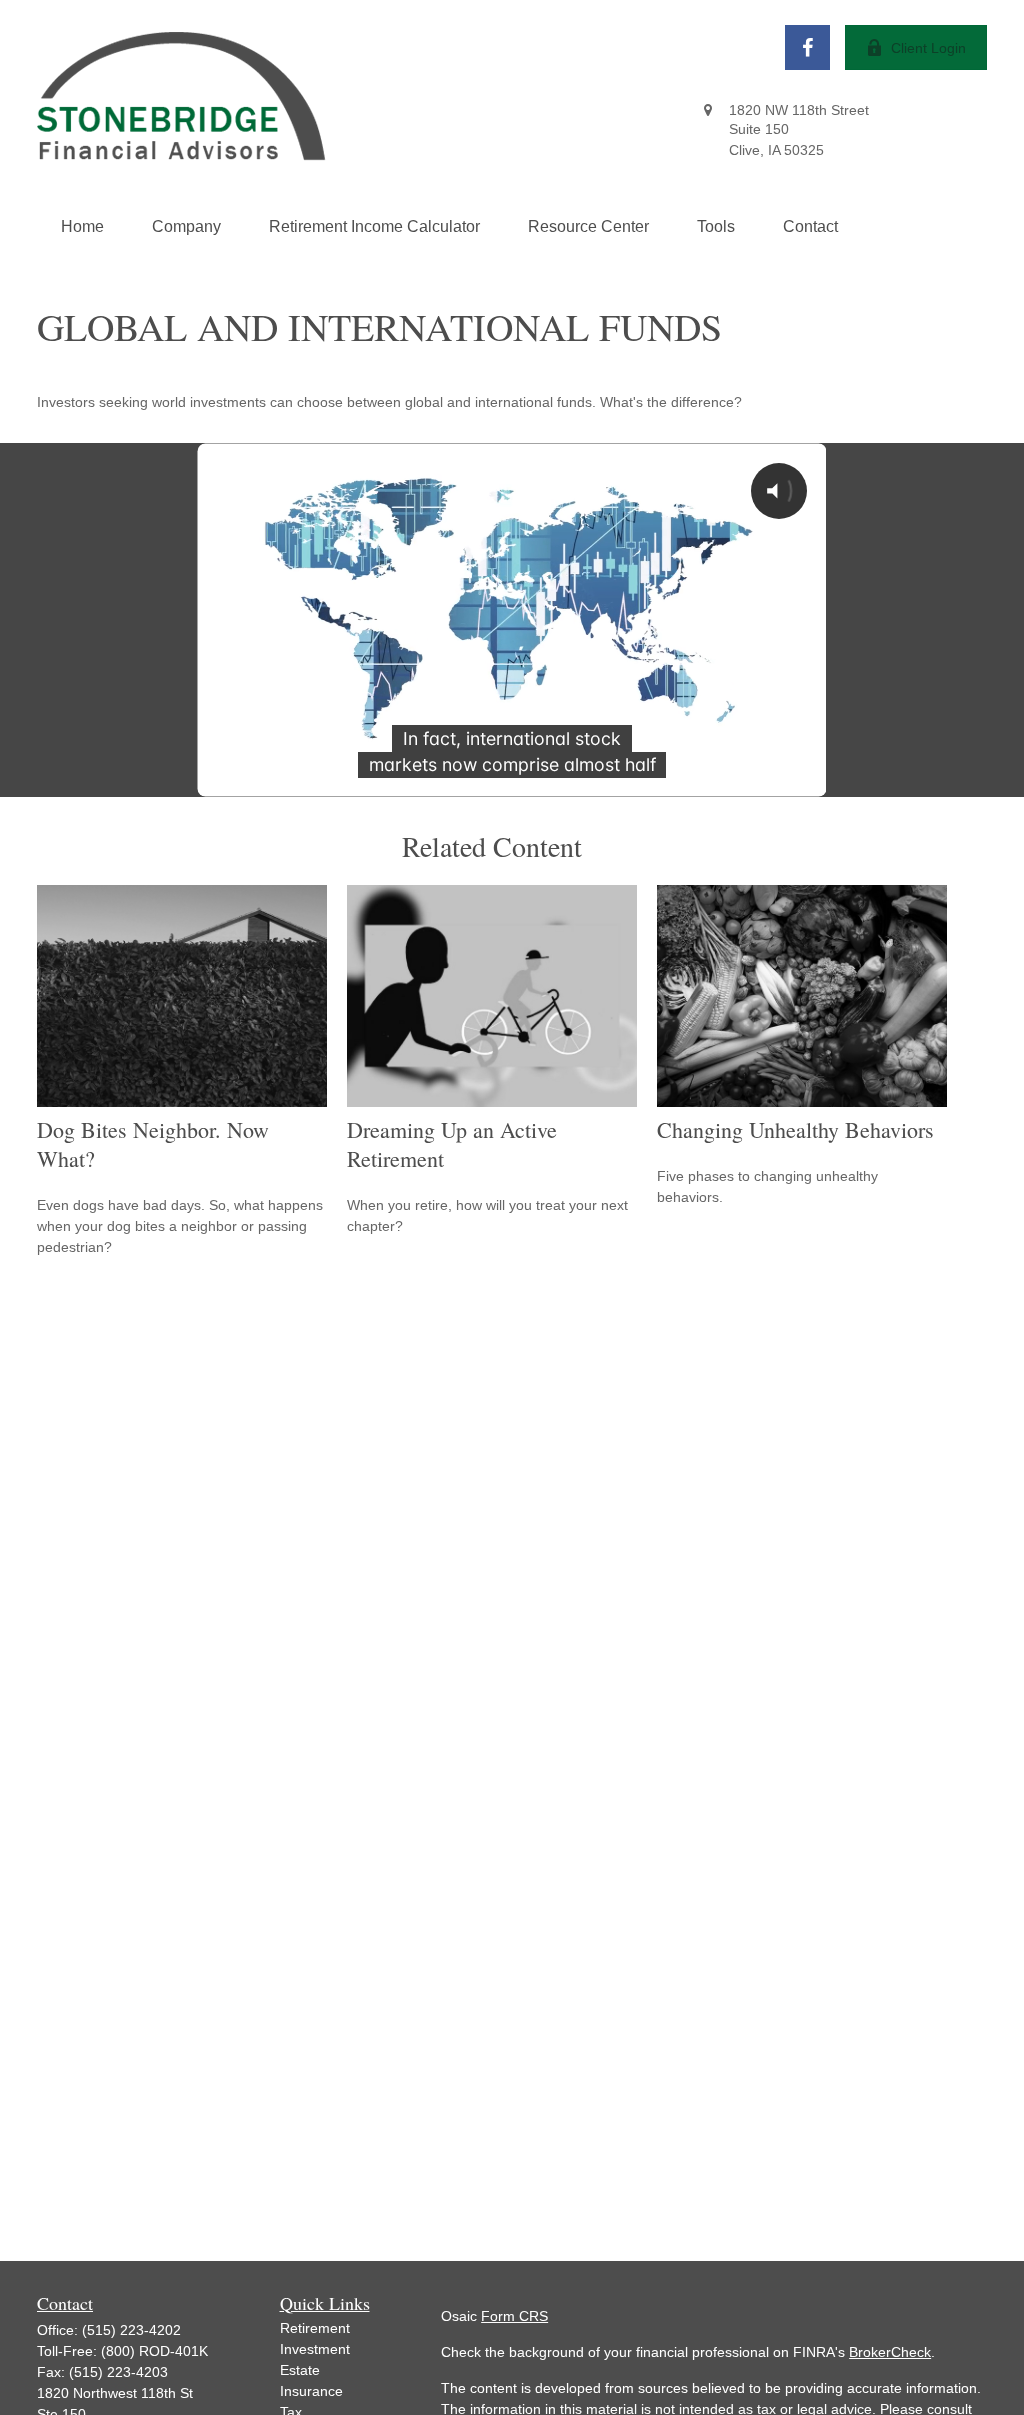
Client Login (928, 48)
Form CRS (514, 2316)
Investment (315, 2349)
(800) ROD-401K (154, 2351)
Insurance (311, 2391)
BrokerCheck (890, 2352)
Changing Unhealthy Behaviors (795, 1129)
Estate (300, 2370)
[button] (82, 227)
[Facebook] (807, 47)
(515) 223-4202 (131, 2330)
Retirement (315, 2328)
